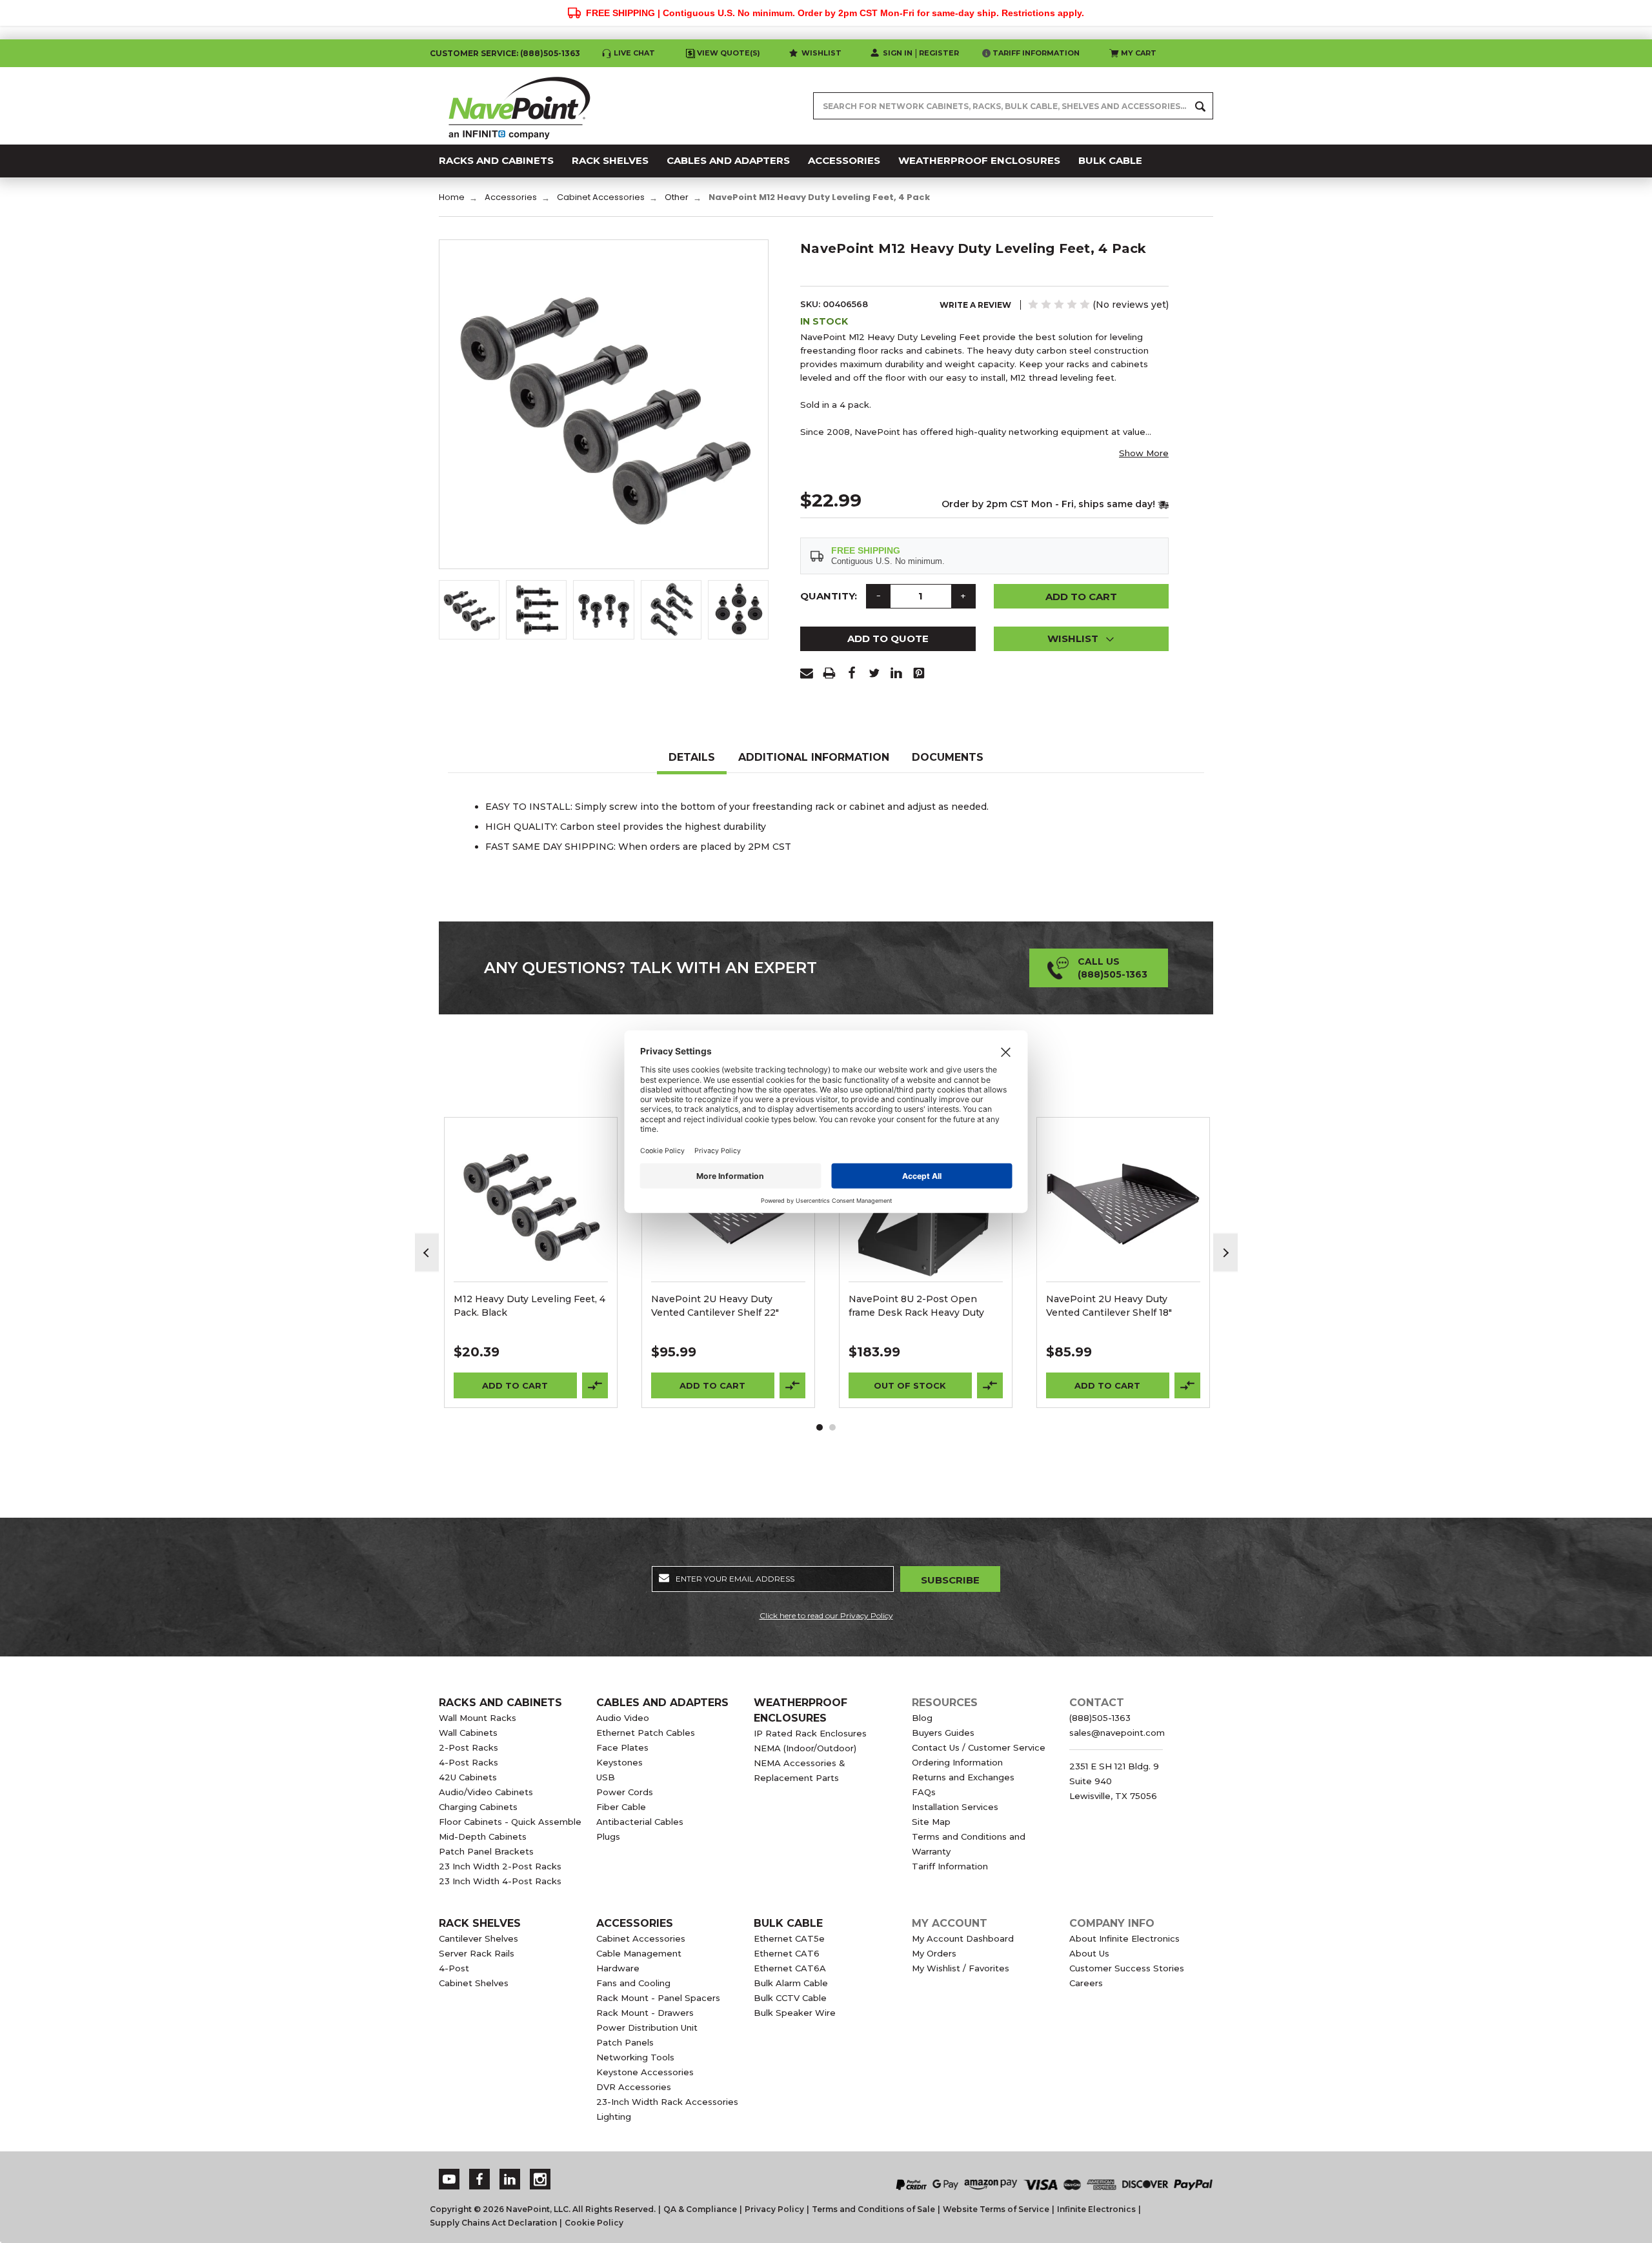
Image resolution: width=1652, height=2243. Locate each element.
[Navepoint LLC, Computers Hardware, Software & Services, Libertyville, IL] (703, 2171)
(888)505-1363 (550, 53)
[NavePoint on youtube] (449, 2179)
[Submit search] (1200, 106)
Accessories (635, 1923)
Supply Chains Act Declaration (493, 2223)
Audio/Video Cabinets (486, 1792)
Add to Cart (515, 1385)
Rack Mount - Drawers (645, 2013)
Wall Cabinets (468, 1733)
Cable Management (639, 1953)
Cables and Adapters (662, 1703)
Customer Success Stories (1127, 1968)
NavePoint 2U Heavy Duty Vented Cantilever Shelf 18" (1109, 1306)
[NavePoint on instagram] (540, 2179)
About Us (1089, 1953)
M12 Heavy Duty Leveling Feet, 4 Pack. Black (529, 1306)
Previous (427, 1253)
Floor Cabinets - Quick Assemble (510, 1822)
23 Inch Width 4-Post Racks (500, 1881)
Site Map (931, 1822)
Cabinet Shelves (474, 1983)
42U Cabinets (468, 1777)
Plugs (608, 1836)
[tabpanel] (531, 1262)
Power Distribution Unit (647, 2027)
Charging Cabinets (478, 1807)
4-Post (454, 1968)
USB (606, 1777)
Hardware (618, 1968)
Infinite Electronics (1096, 2209)
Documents (948, 757)
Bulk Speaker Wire (795, 2013)
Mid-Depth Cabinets (483, 1836)
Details (692, 757)
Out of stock (910, 1385)
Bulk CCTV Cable (790, 1998)
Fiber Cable (621, 1807)
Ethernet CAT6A (790, 1968)
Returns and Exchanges (963, 1777)
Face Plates (622, 1747)
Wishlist (821, 53)
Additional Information (814, 757)
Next (1225, 1253)
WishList (531, 1221)
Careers (1086, 1983)
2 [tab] (832, 1427)
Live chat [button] (634, 53)
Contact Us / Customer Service (979, 1747)
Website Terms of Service (996, 2209)
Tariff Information (1036, 53)
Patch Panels (625, 2042)
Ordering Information (957, 1762)
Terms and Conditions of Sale (873, 2209)
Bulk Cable (788, 1923)
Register (939, 53)
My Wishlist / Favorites (961, 1968)
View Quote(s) (729, 53)
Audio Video (623, 1718)
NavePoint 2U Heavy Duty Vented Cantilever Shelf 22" (715, 1306)
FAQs (924, 1792)
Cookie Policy (594, 2223)
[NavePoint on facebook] (479, 2179)
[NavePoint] (519, 106)
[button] (1082, 639)
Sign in (898, 53)
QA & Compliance (700, 2209)
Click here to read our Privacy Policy (826, 1615)
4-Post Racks (468, 1762)
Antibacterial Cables (640, 1822)
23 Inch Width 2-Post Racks (500, 1866)
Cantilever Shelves (478, 1938)
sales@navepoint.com (1117, 1733)
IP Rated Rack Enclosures (810, 1733)
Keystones (619, 1762)
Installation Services (955, 1807)
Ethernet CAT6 (787, 1953)
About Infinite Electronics (1124, 1938)
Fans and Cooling (633, 1983)
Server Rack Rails (477, 1953)
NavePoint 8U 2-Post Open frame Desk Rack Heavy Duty (916, 1306)
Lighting (614, 2117)
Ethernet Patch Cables (646, 1733)
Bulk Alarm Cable (791, 1983)
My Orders (934, 1953)
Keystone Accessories (645, 2072)
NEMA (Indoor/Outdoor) (805, 1748)
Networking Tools (635, 2057)
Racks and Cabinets (500, 1703)
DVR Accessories (634, 2087)
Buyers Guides (943, 1733)
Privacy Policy (774, 2209)
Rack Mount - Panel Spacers (658, 1998)
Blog (922, 1718)
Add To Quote (888, 639)
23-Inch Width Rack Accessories (667, 2102)
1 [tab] (820, 1427)
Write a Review (975, 305)
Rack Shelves (480, 1923)
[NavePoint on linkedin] (510, 2179)
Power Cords (625, 1792)
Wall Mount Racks (478, 1718)
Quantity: (829, 596)
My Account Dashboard (963, 1938)
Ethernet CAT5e (789, 1938)
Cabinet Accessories (641, 1938)
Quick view (531, 1187)
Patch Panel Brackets (486, 1851)
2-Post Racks (468, 1747)
